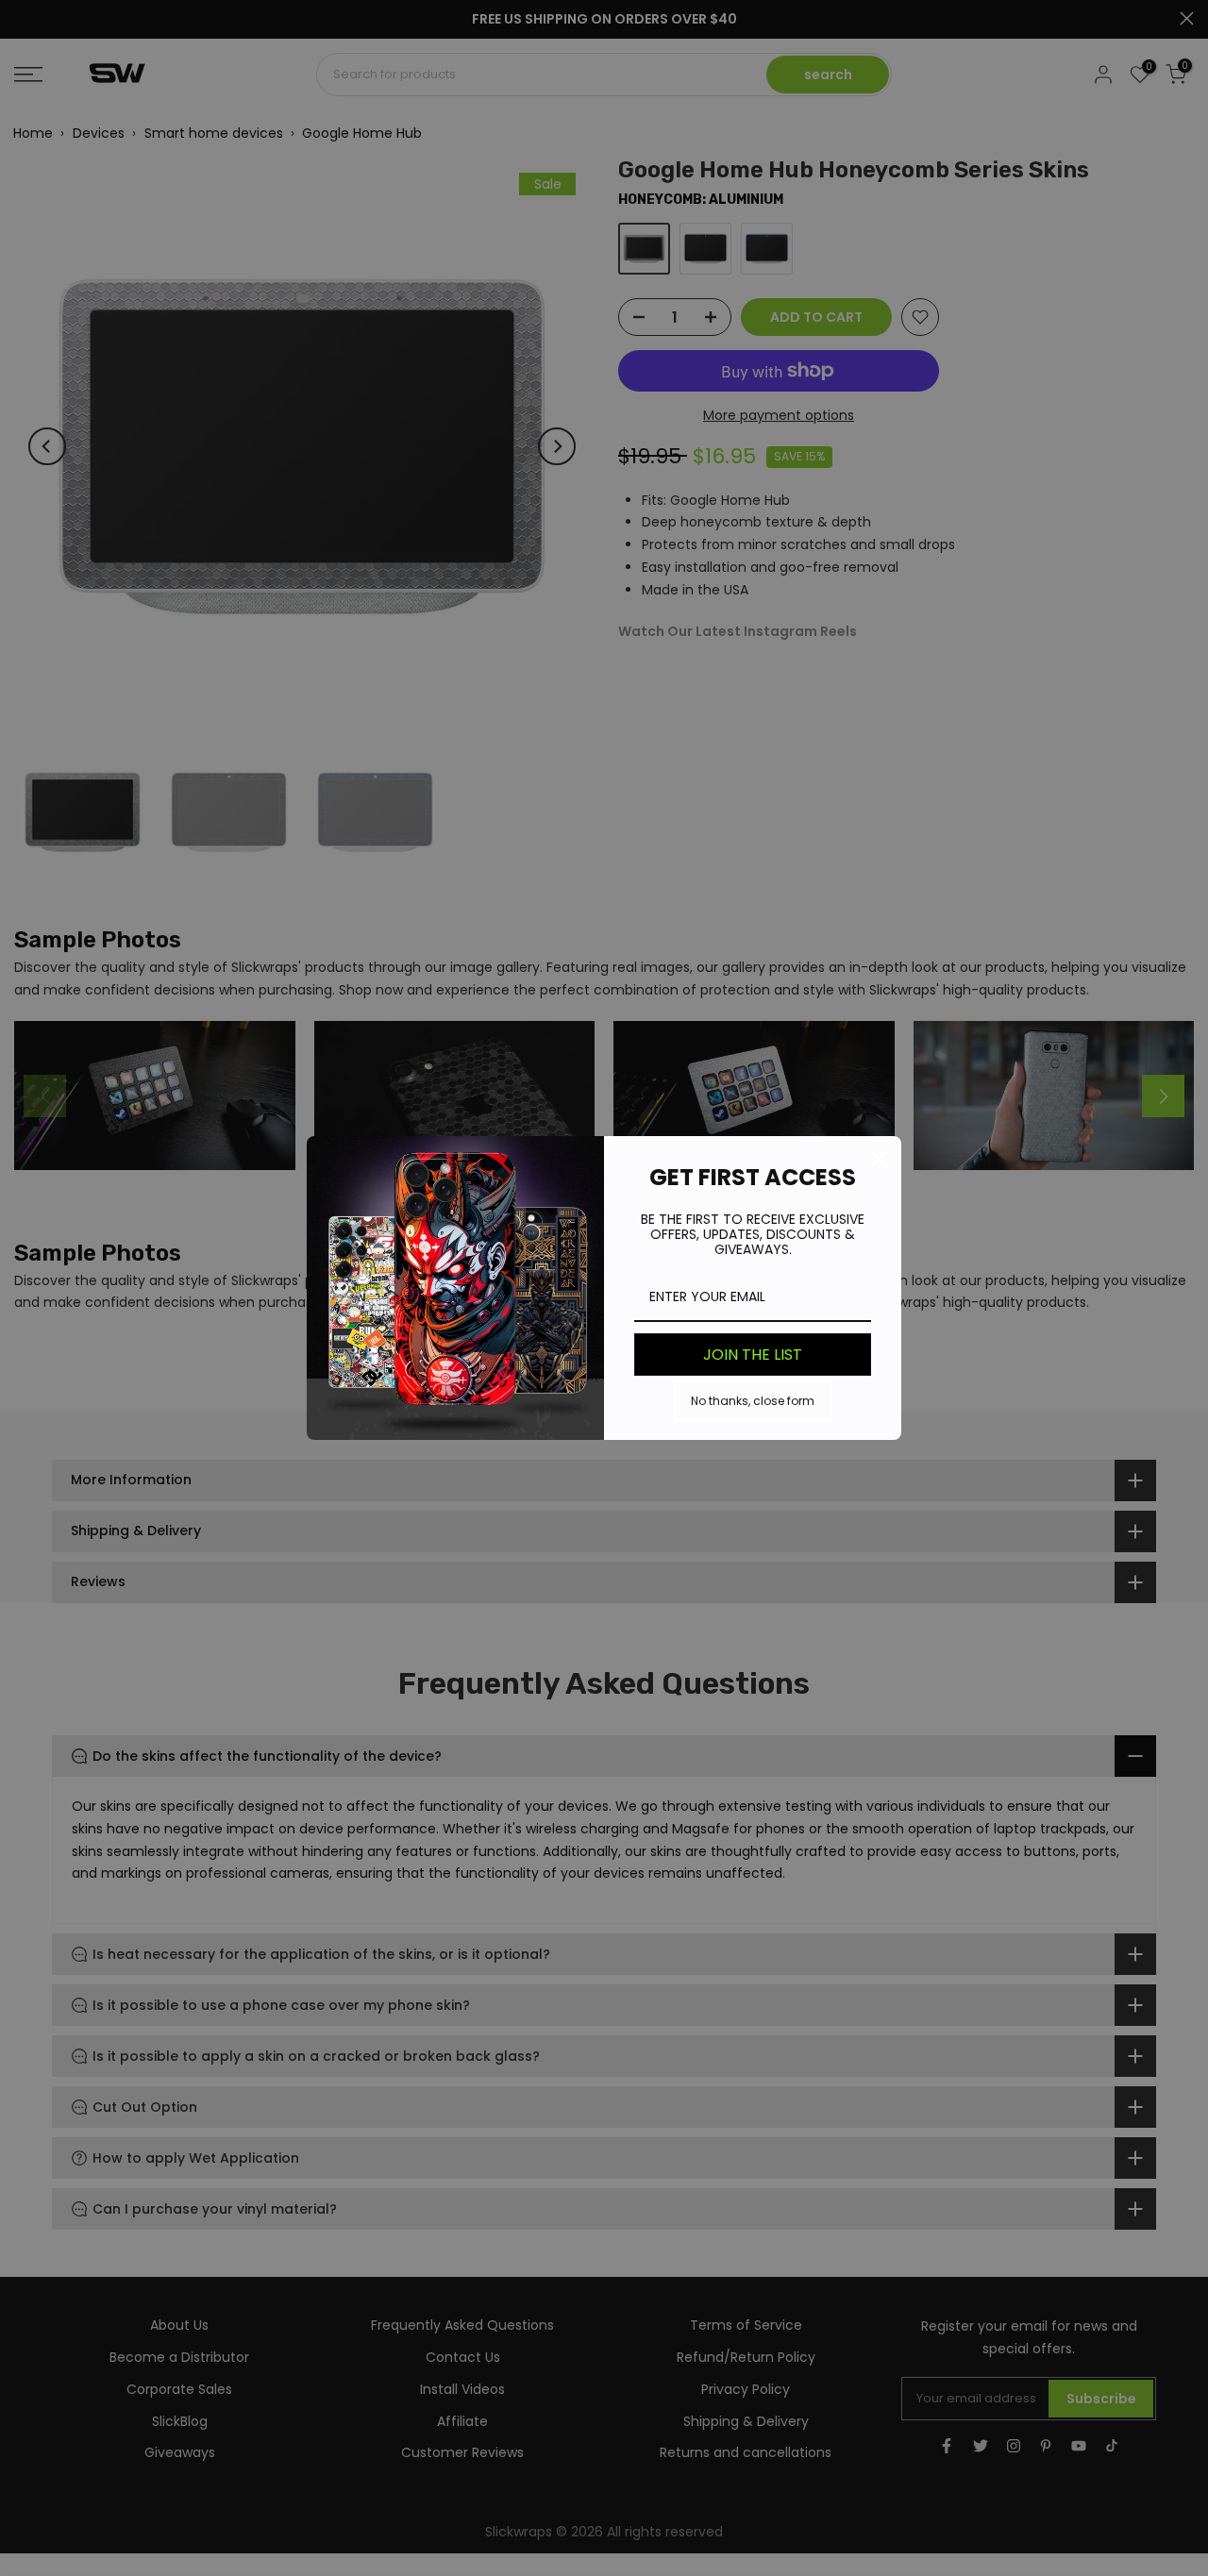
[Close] (879, 1159)
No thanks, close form (753, 1401)
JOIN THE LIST (753, 1355)
